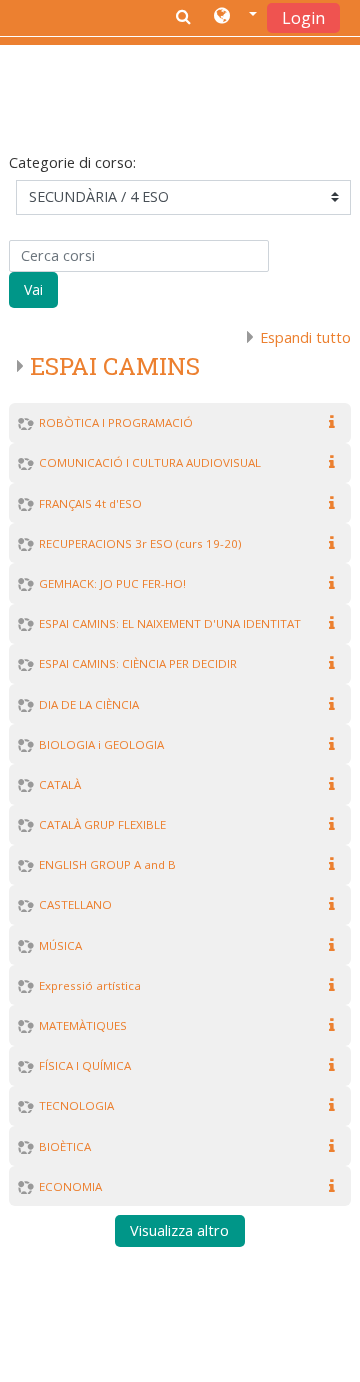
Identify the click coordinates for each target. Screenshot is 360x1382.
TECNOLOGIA (76, 1105)
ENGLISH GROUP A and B (107, 864)
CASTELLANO (75, 904)
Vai (33, 289)
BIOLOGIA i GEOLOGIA (101, 744)
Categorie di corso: (72, 162)
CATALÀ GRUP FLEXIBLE (102, 824)
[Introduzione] (336, 422)
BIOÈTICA (65, 1146)
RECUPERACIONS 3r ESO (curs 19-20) (140, 543)
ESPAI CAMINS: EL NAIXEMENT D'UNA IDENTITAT (170, 623)
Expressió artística (90, 985)
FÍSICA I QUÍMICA (85, 1065)
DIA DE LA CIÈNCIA (89, 704)
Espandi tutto (305, 337)
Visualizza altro (179, 1231)
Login (303, 18)
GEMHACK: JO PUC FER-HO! (112, 583)
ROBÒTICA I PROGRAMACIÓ (116, 422)
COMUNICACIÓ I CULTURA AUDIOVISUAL (150, 462)
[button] (235, 17)
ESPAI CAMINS (115, 366)
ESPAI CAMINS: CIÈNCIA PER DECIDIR (138, 663)
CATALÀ (60, 784)
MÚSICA (60, 945)
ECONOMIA (70, 1186)
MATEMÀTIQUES (83, 1025)
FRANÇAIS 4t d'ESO (90, 503)
